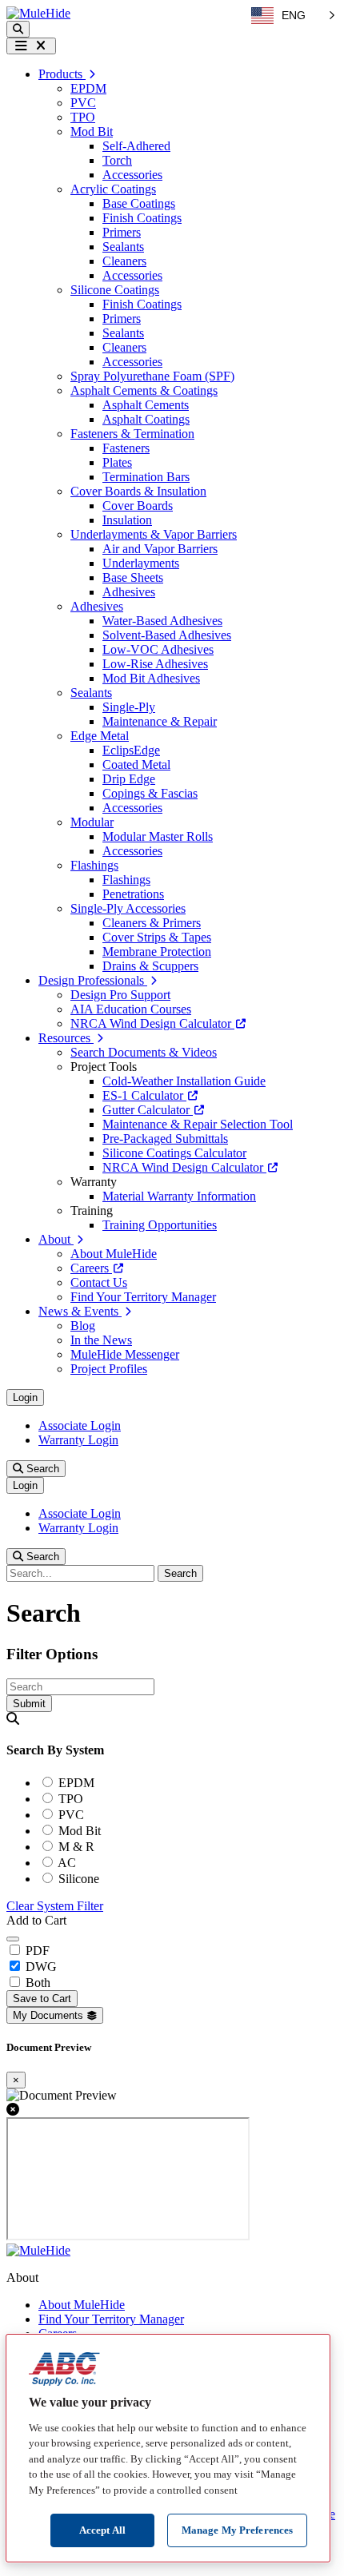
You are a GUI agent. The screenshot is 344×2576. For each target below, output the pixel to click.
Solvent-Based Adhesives (167, 635)
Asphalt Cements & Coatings (144, 390)
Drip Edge (129, 779)
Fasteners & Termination (132, 434)
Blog (83, 1326)
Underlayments (141, 563)
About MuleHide (114, 1254)
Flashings (94, 865)
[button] (18, 29)
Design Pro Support (120, 995)
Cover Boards (138, 506)
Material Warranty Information (179, 1196)
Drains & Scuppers (150, 966)
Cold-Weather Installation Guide (184, 1081)
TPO (83, 117)
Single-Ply (129, 707)
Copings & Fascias (150, 793)
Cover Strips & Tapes (157, 937)
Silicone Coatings (115, 290)
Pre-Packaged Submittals (165, 1139)
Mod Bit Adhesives (151, 678)
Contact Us (99, 1282)
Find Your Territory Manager (143, 1297)
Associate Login (80, 1425)
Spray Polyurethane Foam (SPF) (152, 376)
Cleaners (124, 261)
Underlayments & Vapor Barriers (154, 534)
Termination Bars (146, 477)
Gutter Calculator (148, 1110)
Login (25, 1397)
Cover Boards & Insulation (138, 491)
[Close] (13, 1939)
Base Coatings (139, 203)
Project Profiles (109, 1369)
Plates (117, 462)
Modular (92, 822)
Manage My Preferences (238, 2530)
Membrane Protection (157, 952)
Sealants (123, 247)
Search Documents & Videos (144, 1052)
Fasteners (126, 448)
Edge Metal (100, 736)
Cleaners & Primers (152, 923)
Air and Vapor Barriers (160, 549)
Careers (91, 1268)
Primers (122, 232)
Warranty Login (78, 1440)
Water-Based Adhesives (162, 621)
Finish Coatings (142, 218)
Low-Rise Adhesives (155, 664)
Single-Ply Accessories (128, 908)
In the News (101, 1340)
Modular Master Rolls (158, 836)
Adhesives (129, 592)
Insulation (127, 520)
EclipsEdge (131, 750)
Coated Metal (136, 764)
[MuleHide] (38, 13)
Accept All (102, 2530)
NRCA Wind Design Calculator (152, 1023)
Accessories (132, 175)
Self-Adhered (136, 146)
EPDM (88, 88)
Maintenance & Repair (160, 721)
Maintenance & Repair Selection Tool (198, 1124)
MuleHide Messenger (125, 1354)
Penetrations (133, 894)
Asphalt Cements (146, 405)
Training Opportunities (160, 1225)
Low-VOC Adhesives (158, 649)
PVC (83, 103)
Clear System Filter (55, 1906)
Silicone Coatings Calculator (174, 1153)
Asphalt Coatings (146, 419)
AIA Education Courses (131, 1009)
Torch (117, 160)
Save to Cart (42, 1999)
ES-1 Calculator (144, 1095)
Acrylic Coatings (113, 189)
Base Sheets (133, 577)
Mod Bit (92, 131)
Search (41, 1469)
